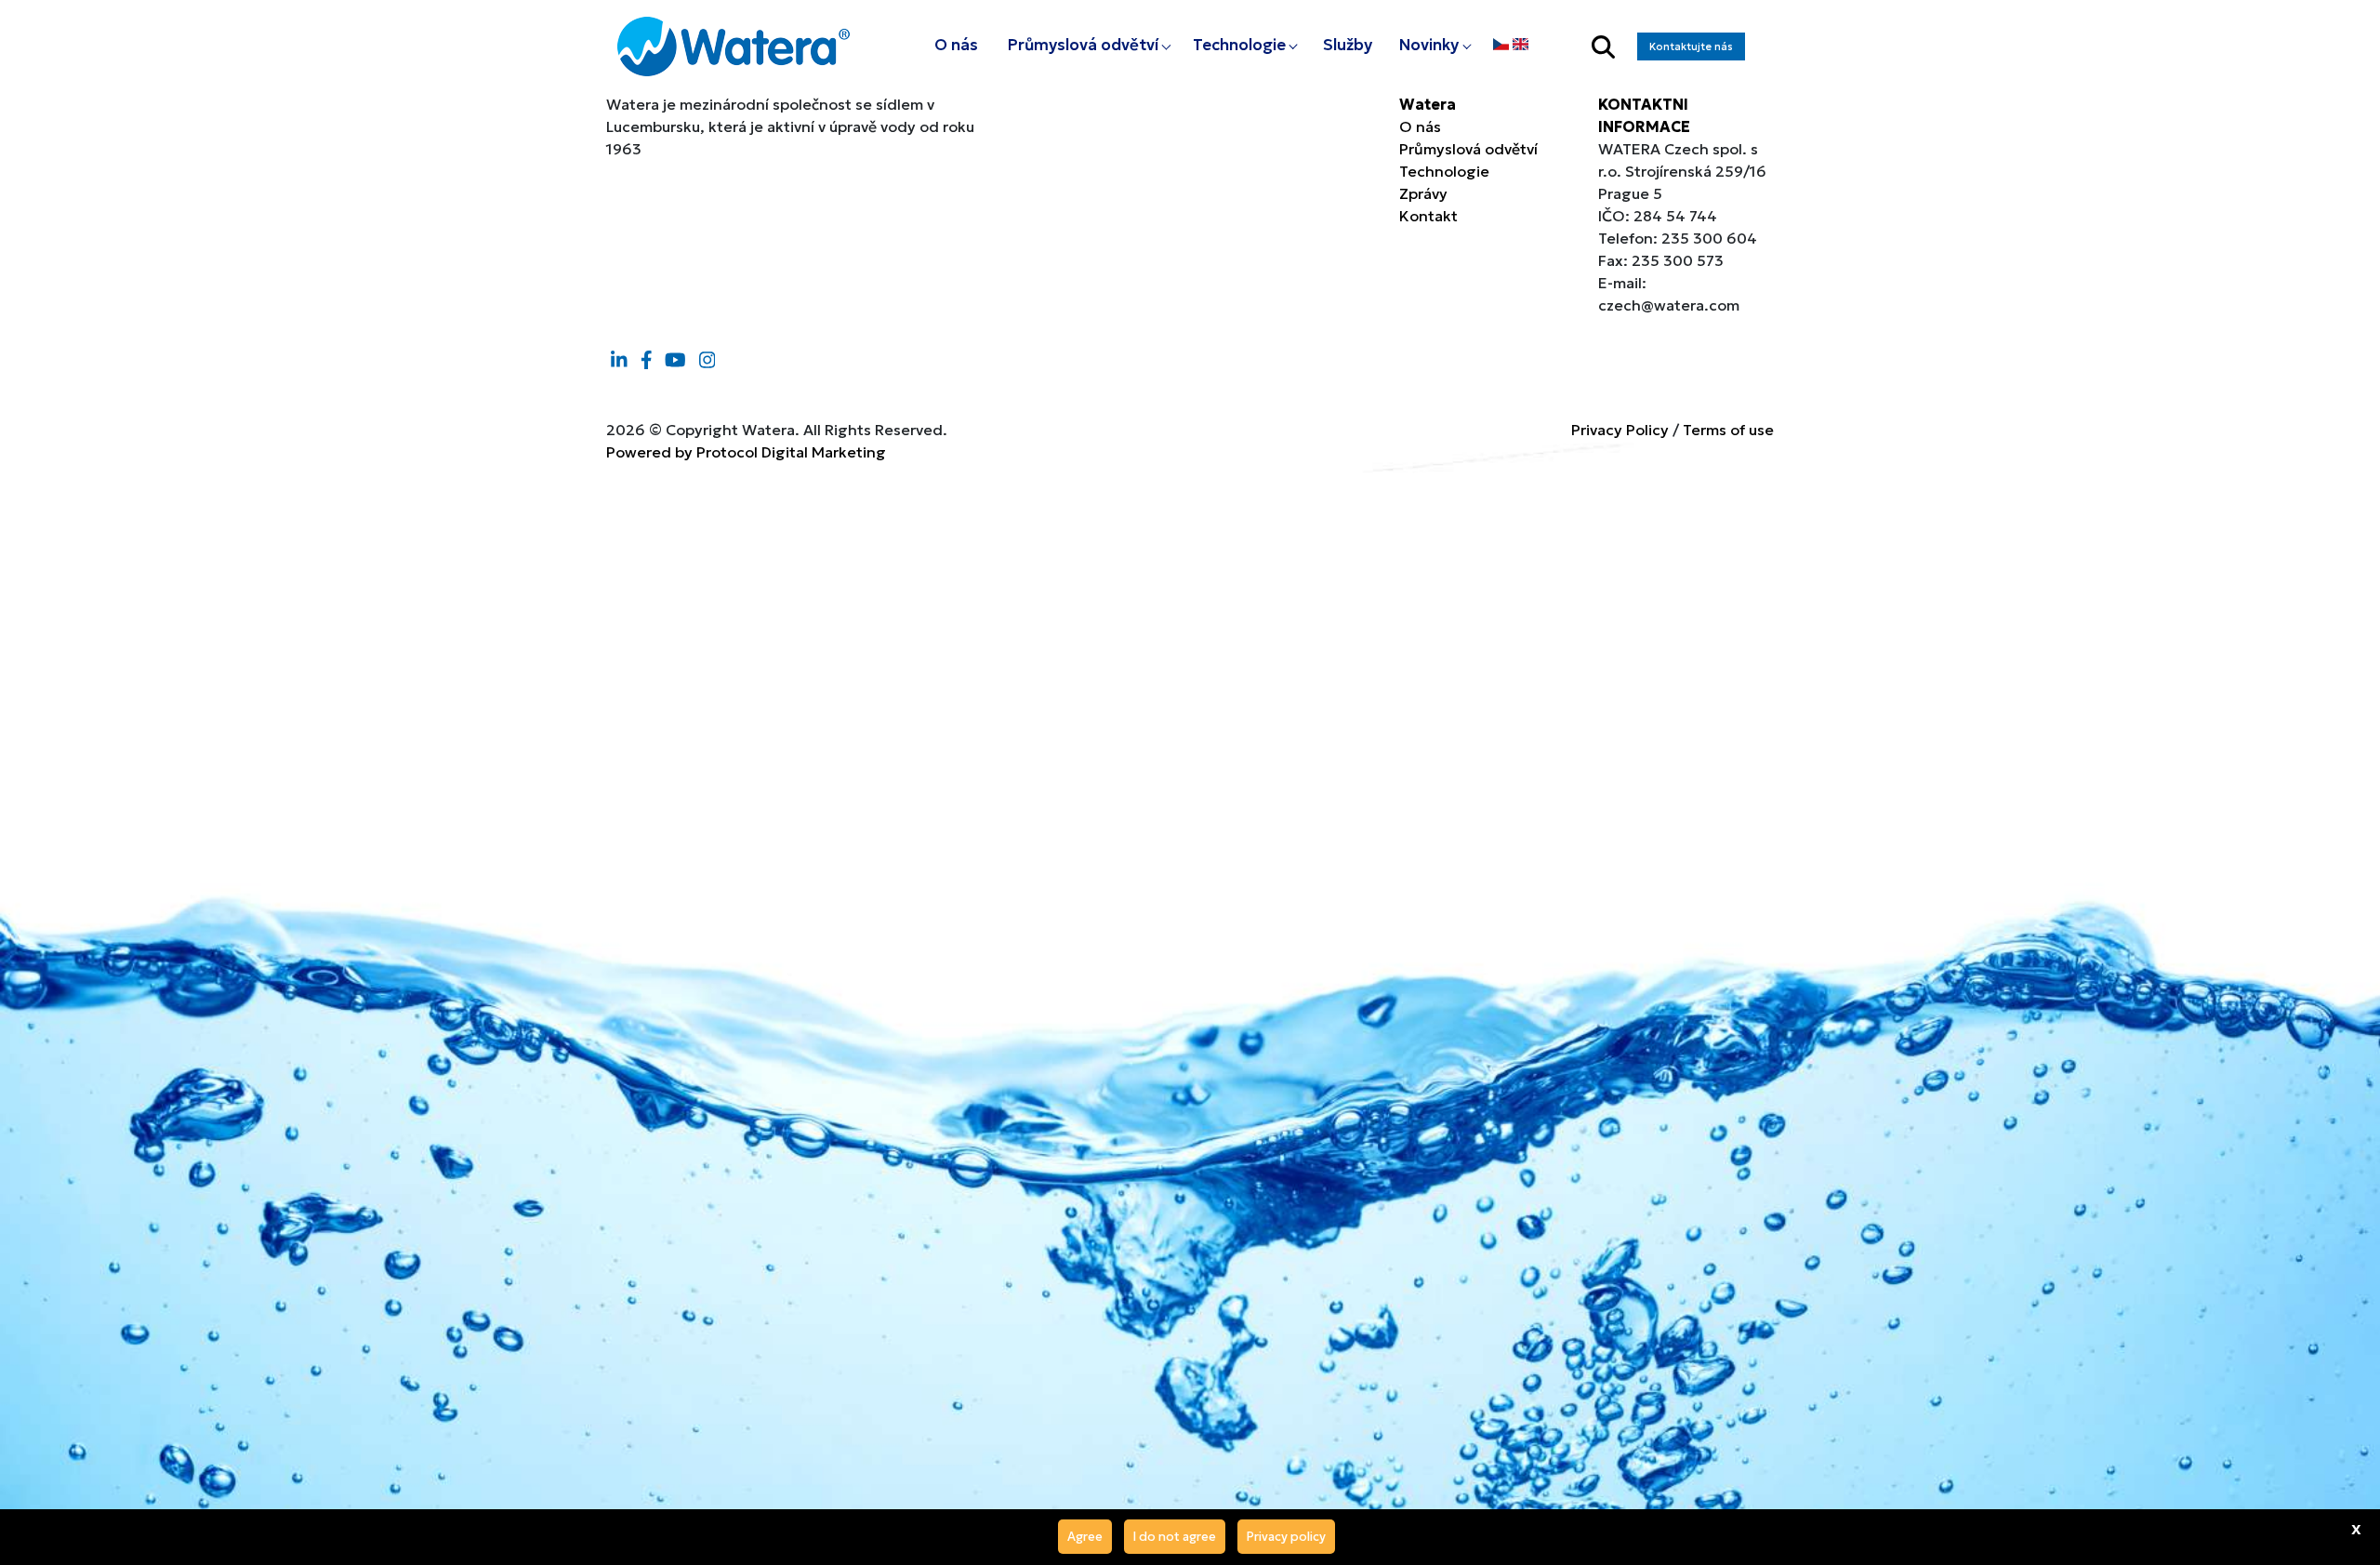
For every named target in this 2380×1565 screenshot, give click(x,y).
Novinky (1429, 45)
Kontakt (1428, 216)
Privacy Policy (1620, 430)
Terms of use (1728, 430)
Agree (1085, 1537)
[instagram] (707, 360)
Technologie (1239, 45)
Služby (1348, 45)
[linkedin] (619, 360)
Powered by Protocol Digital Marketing (746, 452)
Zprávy (1423, 193)
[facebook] (647, 360)
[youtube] (675, 360)
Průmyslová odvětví (1083, 45)
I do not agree (1175, 1537)
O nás (956, 45)
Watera (1428, 104)
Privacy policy (1286, 1537)
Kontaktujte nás (1691, 46)
